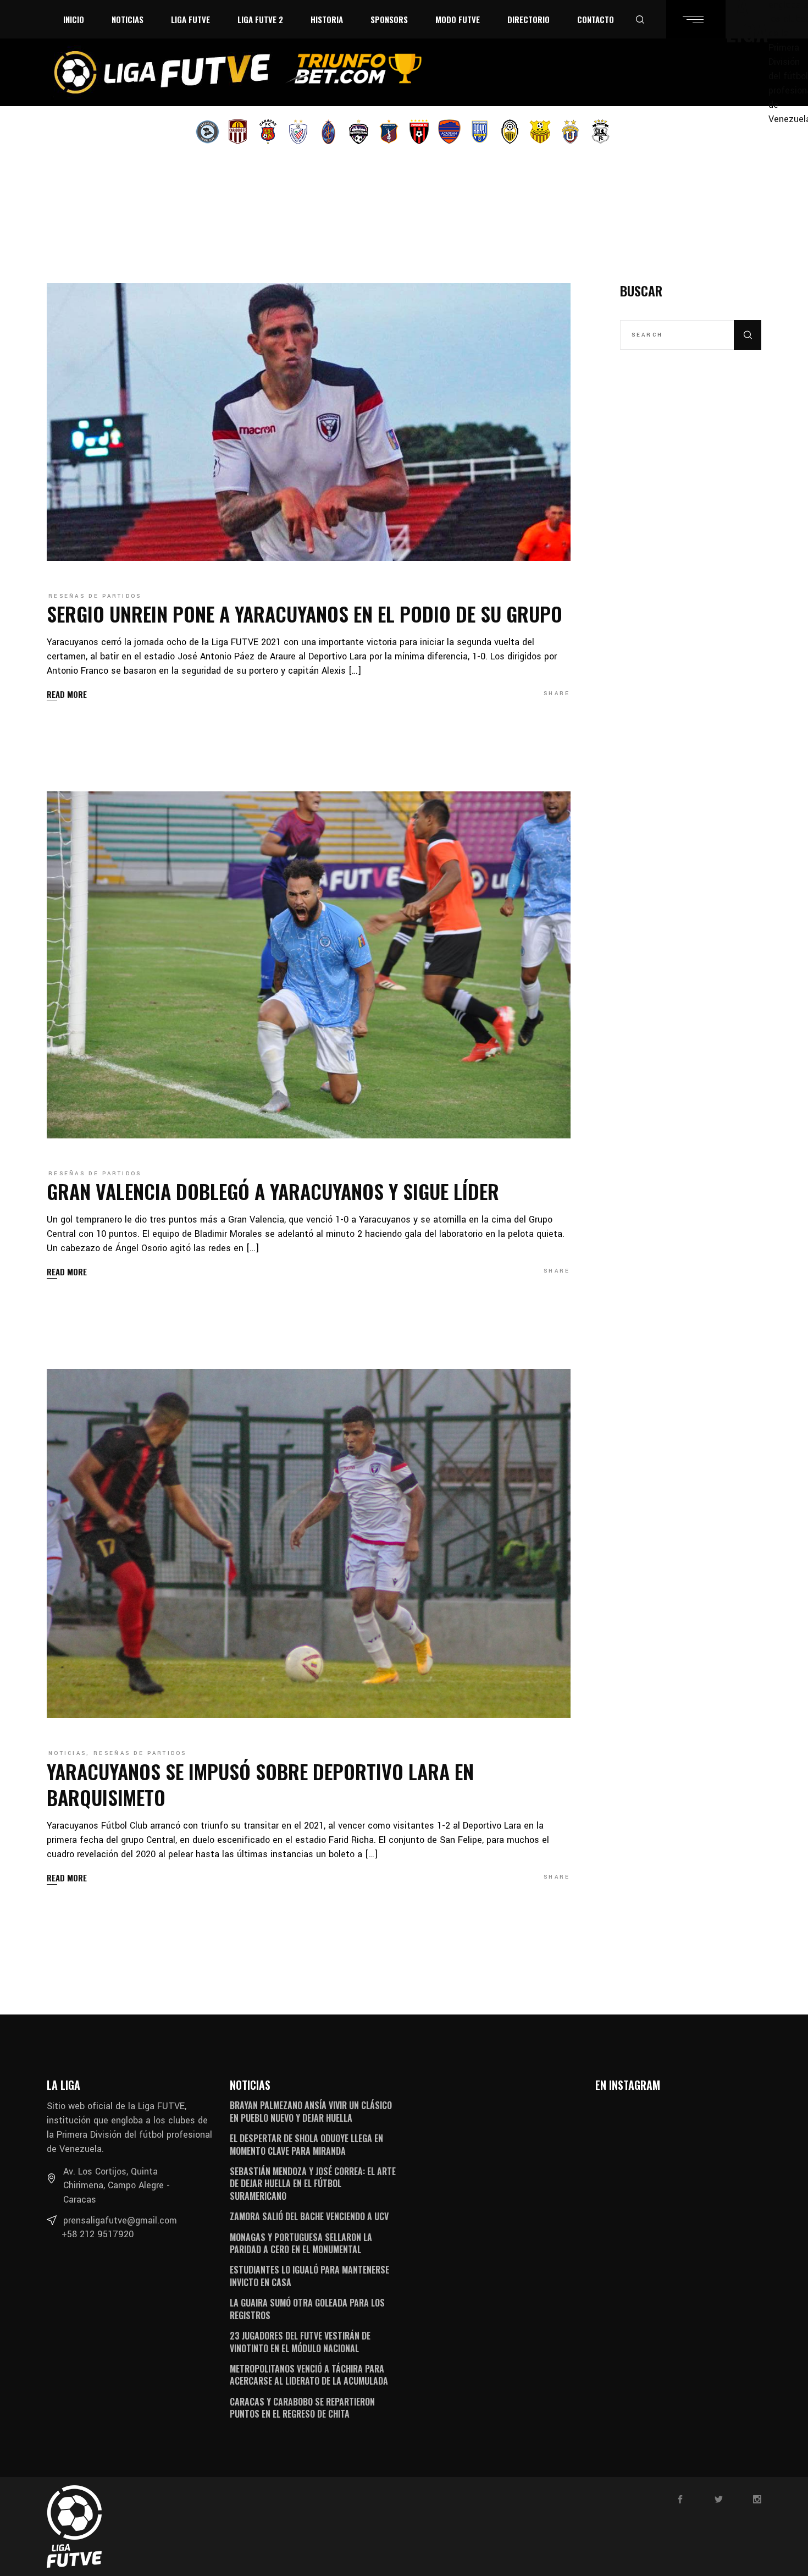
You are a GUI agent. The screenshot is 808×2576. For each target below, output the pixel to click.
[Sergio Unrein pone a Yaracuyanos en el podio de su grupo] (309, 422)
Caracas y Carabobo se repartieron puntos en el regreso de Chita (302, 2408)
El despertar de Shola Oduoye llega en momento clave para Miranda (306, 2144)
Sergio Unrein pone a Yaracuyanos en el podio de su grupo (305, 613)
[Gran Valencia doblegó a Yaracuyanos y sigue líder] (309, 965)
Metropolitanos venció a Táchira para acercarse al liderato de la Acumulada (309, 2375)
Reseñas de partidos (95, 596)
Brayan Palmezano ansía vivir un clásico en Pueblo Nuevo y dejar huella (311, 2111)
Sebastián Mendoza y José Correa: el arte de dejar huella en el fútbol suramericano (313, 2184)
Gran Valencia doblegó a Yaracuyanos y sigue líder (273, 1191)
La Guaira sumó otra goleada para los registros (307, 2309)
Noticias (67, 1753)
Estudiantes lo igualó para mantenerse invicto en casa (309, 2276)
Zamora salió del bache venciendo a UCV (309, 2216)
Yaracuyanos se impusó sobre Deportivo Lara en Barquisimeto (260, 1784)
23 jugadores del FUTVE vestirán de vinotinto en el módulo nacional (300, 2342)
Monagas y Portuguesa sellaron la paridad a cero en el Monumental (301, 2243)
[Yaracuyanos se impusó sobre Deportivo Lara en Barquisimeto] (309, 1543)
